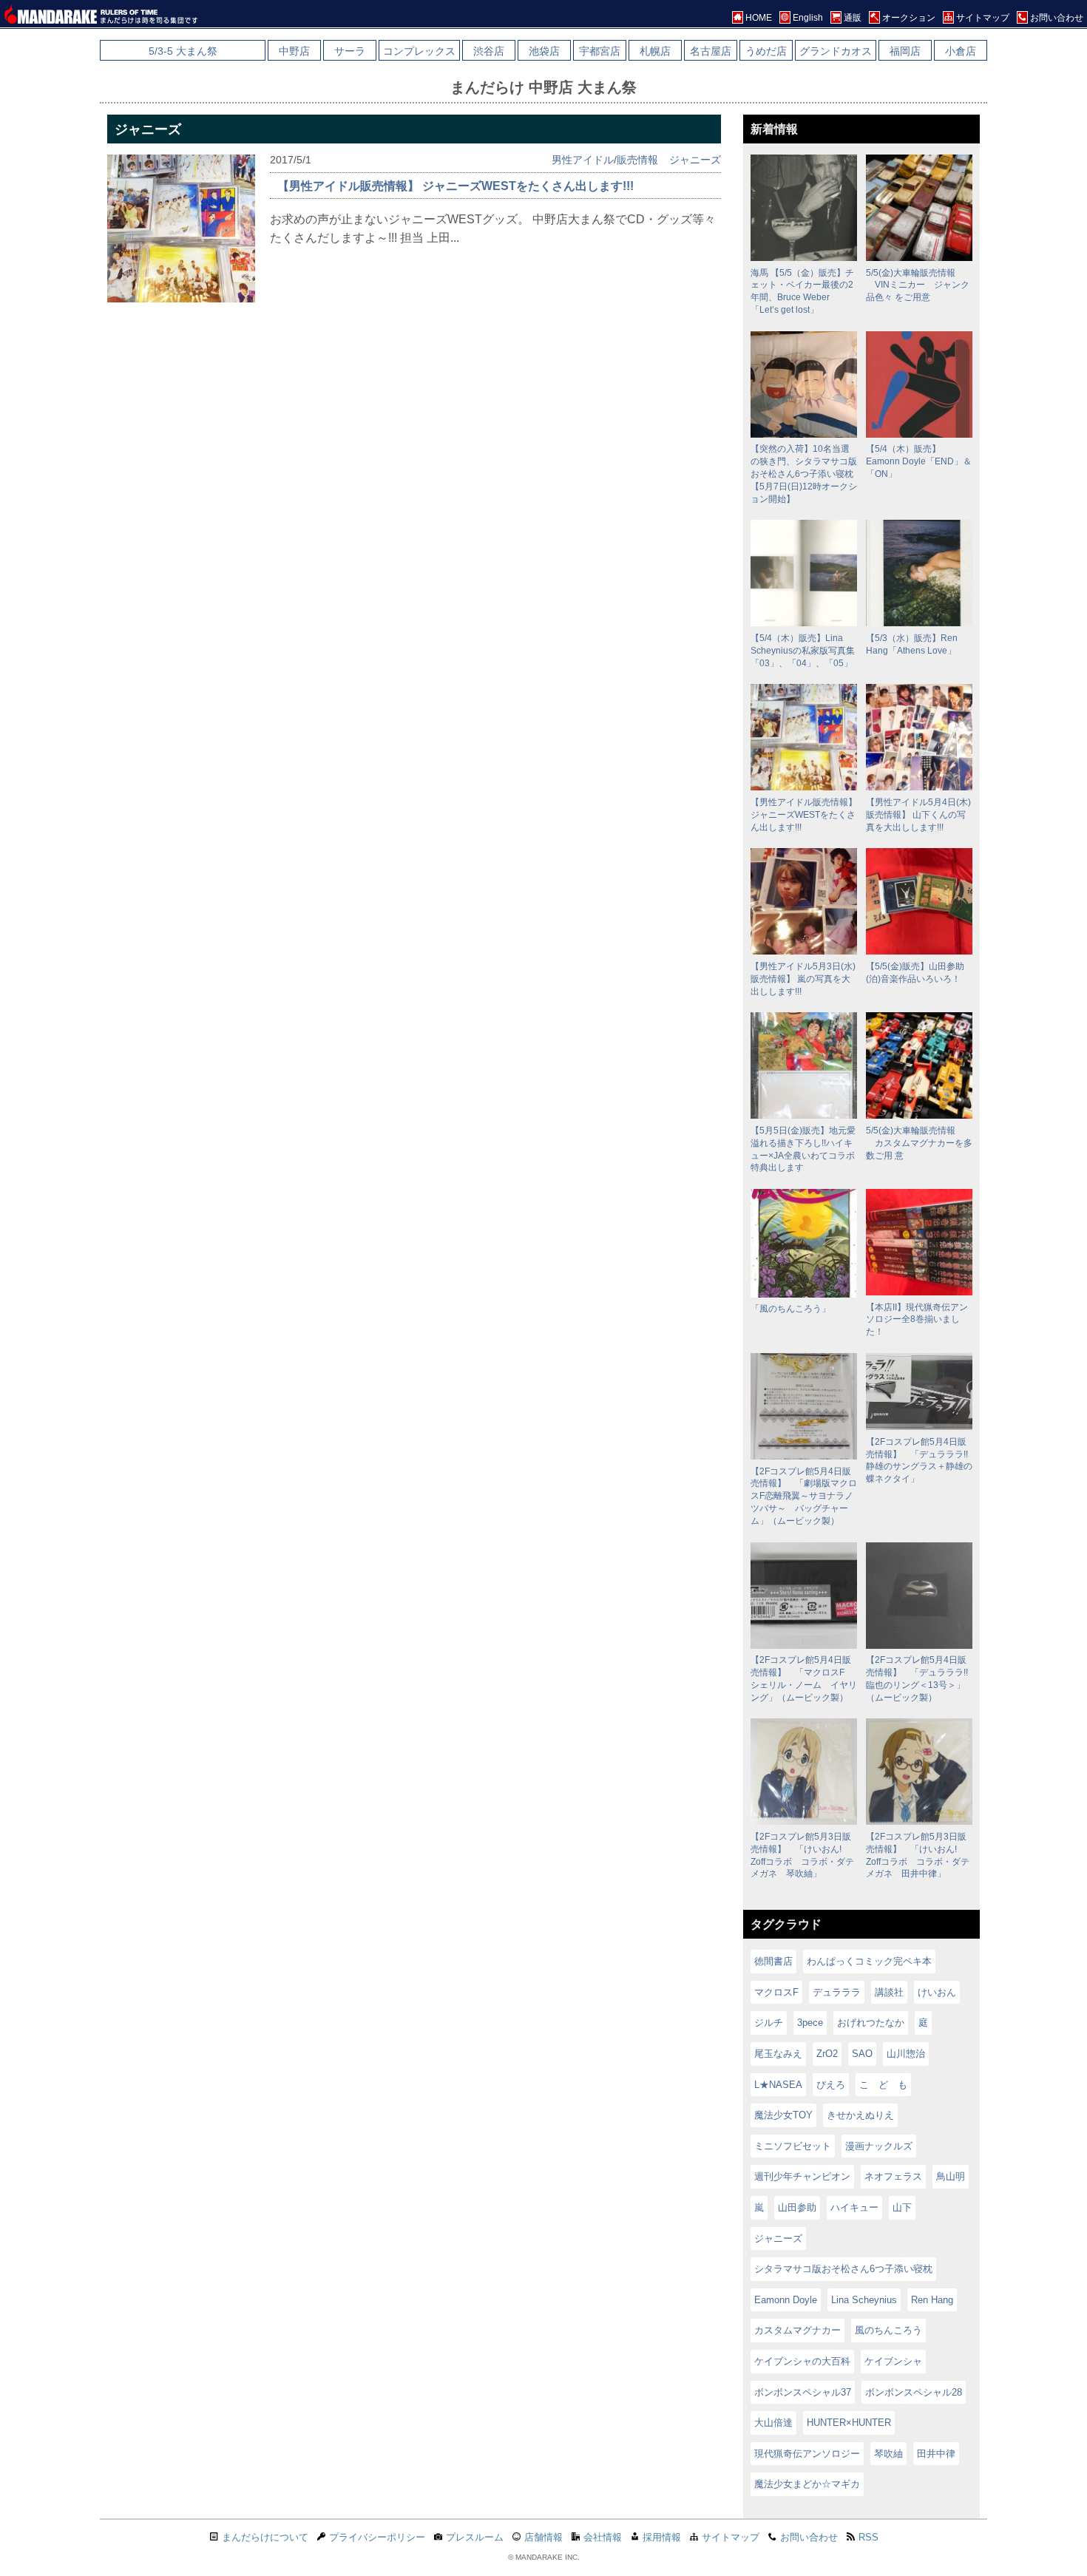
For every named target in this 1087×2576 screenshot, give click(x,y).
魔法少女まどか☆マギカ (807, 2484)
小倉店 (961, 51)
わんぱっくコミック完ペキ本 (869, 1961)
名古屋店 (711, 51)
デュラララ (837, 1992)
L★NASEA (778, 2085)
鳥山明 (951, 2176)
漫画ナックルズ (879, 2146)
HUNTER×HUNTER (849, 2423)
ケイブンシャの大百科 (802, 2361)
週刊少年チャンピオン (802, 2176)
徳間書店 (773, 1961)
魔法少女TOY (783, 2115)
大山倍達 (773, 2423)
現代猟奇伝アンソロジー (807, 2454)
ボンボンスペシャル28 (914, 2392)
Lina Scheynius (864, 2300)
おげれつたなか (871, 2023)
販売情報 (637, 160)
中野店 (294, 51)
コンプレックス (419, 51)
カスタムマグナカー (798, 2330)
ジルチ (769, 2023)
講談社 (889, 1992)
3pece (810, 2023)
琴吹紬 (888, 2454)
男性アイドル (583, 160)
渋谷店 (489, 51)
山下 (902, 2207)
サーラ (350, 51)
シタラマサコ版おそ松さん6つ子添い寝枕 (843, 2269)
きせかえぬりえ (860, 2115)
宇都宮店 (600, 51)
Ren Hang (932, 2300)
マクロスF (776, 1992)
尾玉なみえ (778, 2054)
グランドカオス (836, 51)
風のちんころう (888, 2330)
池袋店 (544, 51)
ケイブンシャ (893, 2361)
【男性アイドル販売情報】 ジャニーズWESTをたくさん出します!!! (456, 186)
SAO (862, 2054)
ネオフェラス (893, 2176)
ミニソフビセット (793, 2146)
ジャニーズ (695, 160)
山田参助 (797, 2207)
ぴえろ (831, 2085)
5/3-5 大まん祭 (183, 51)
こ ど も (883, 2085)
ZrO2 (827, 2054)
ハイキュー (854, 2207)
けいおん (937, 1992)
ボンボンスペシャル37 (803, 2392)
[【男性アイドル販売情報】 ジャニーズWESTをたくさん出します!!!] (181, 298)
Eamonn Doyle (786, 2300)
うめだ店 (766, 51)
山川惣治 (906, 2054)
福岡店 (905, 51)
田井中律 (936, 2454)
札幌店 (655, 51)
